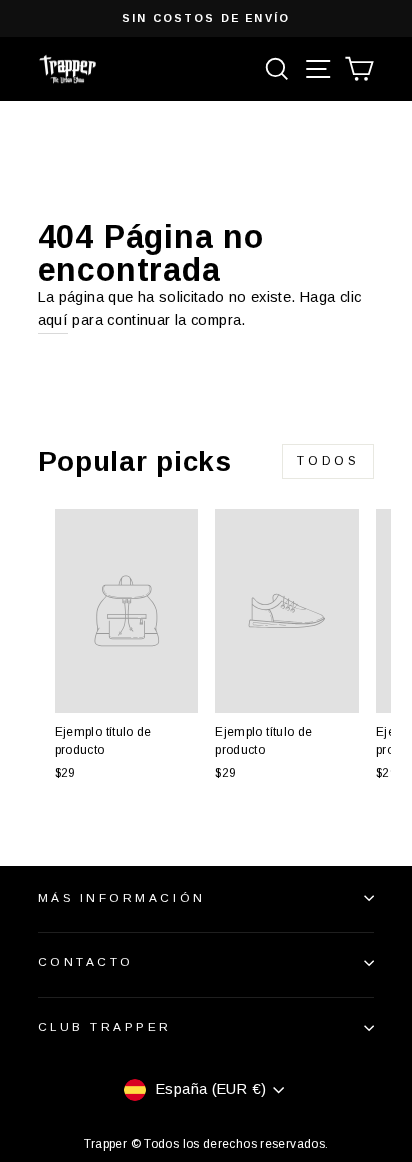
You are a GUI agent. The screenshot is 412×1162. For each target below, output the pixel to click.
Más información (122, 897)
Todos (328, 461)
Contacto (86, 961)
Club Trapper (105, 1026)
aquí (53, 320)
